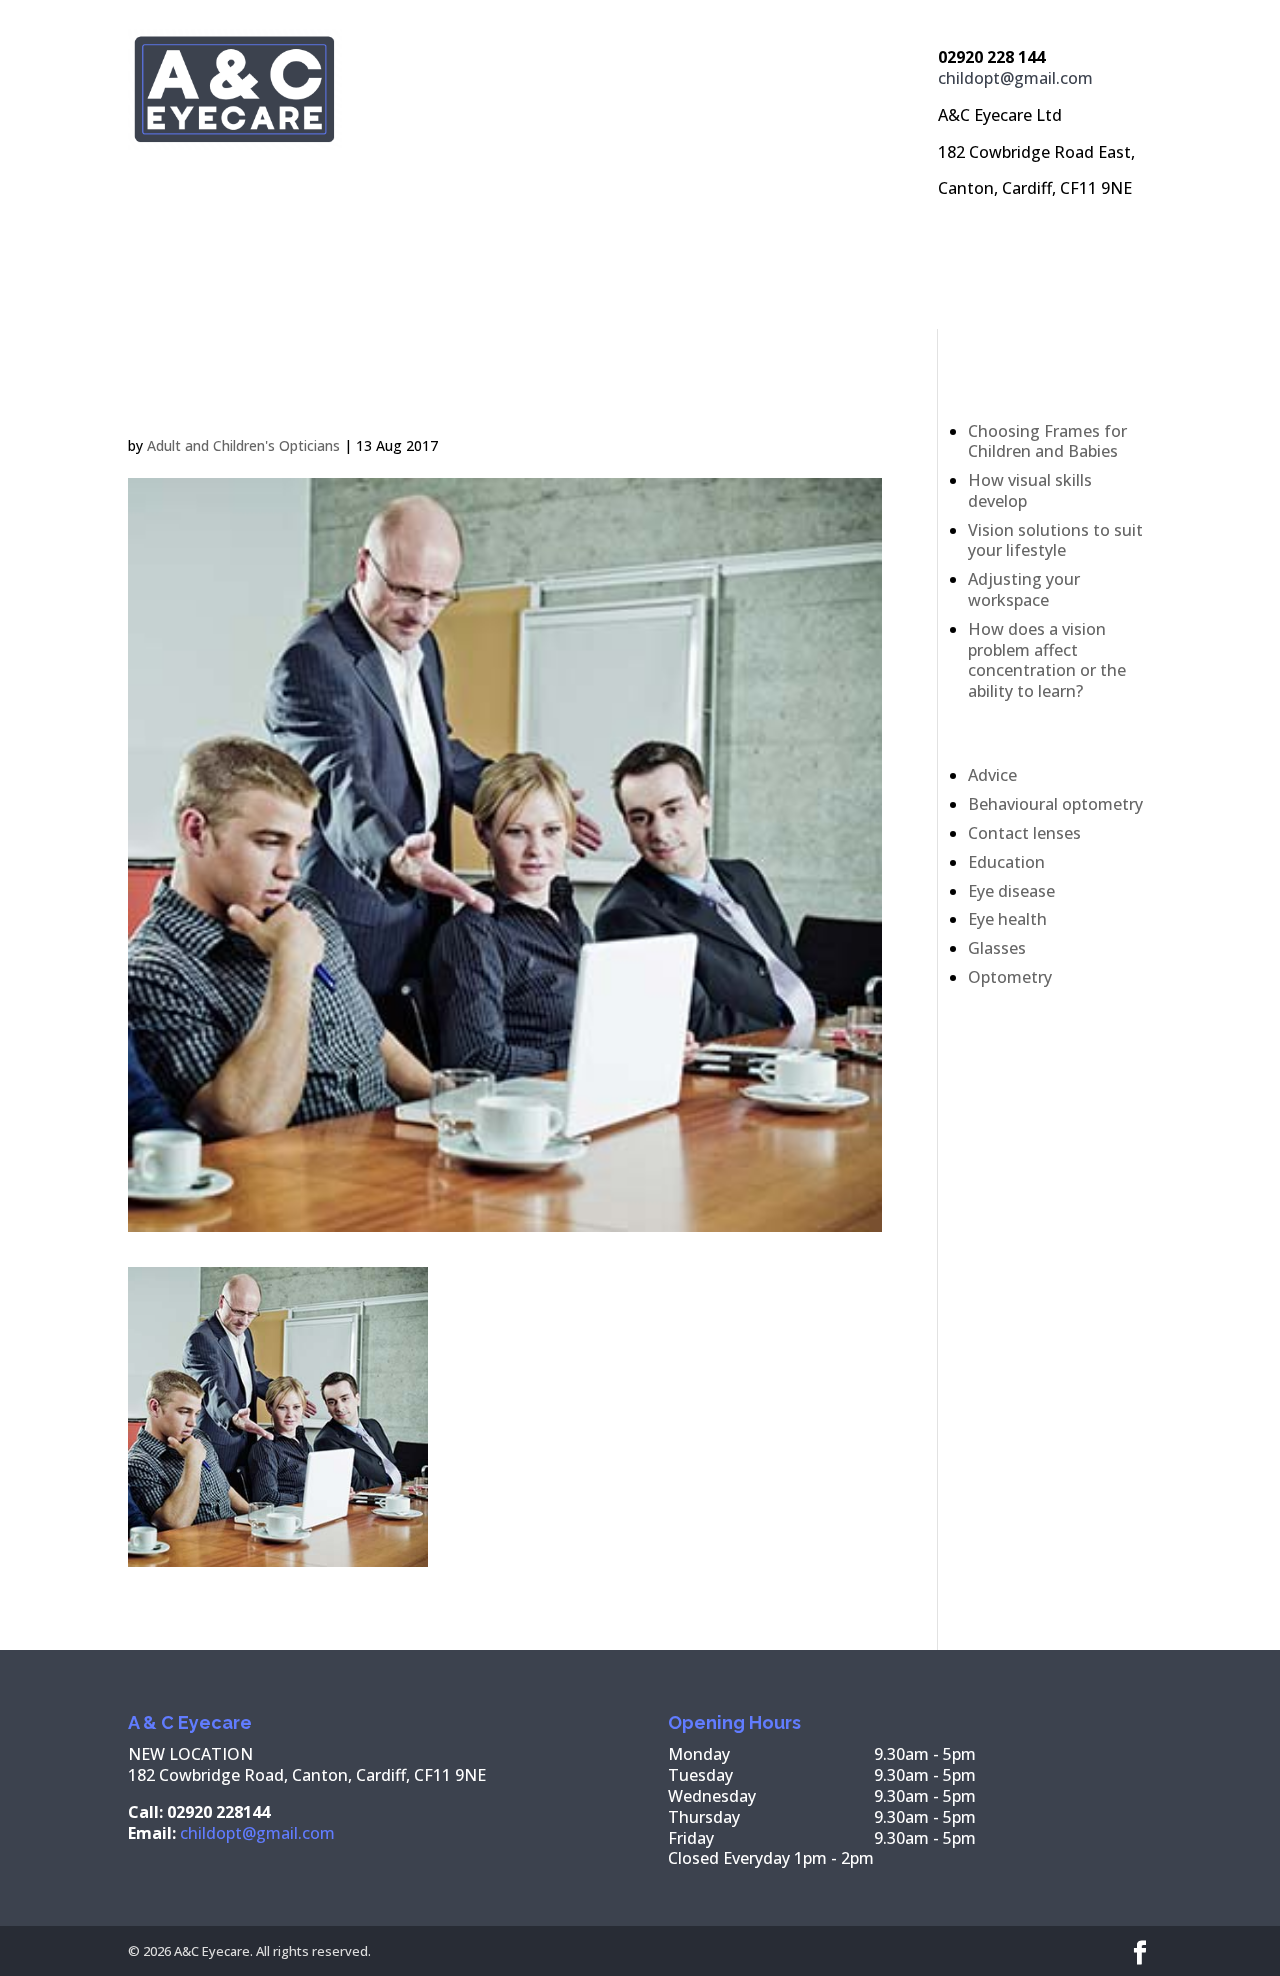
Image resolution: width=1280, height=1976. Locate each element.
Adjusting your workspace (1024, 589)
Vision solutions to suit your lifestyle (1055, 540)
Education (1006, 862)
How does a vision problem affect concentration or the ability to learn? (1047, 660)
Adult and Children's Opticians (243, 445)
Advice (992, 775)
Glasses (997, 948)
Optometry (1010, 977)
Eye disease (1011, 891)
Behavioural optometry (1055, 804)
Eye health (1007, 919)
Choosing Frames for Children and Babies (1047, 441)
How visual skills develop (1030, 490)
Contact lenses (1024, 833)
